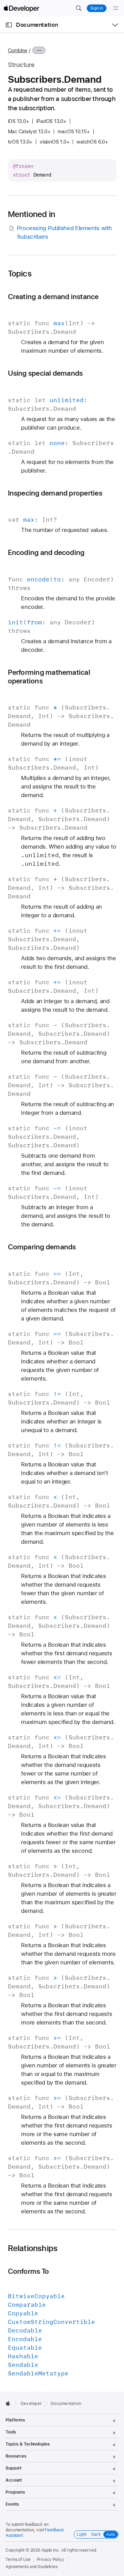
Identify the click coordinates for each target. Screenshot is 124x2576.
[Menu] (116, 8)
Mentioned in (32, 214)
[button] (79, 8)
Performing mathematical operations (49, 677)
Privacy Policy (51, 2560)
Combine (18, 50)
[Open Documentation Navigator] (9, 25)
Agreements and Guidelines (32, 2567)
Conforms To (29, 2271)
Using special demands (45, 373)
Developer (31, 2404)
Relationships (33, 2248)
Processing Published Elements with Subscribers (64, 232)
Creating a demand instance (53, 297)
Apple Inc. (51, 2550)
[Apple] (10, 2403)
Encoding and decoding (46, 552)
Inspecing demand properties (55, 493)
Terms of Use (18, 2560)
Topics (20, 274)
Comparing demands (42, 1247)
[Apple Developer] (21, 8)
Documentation (37, 25)
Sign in (97, 8)
